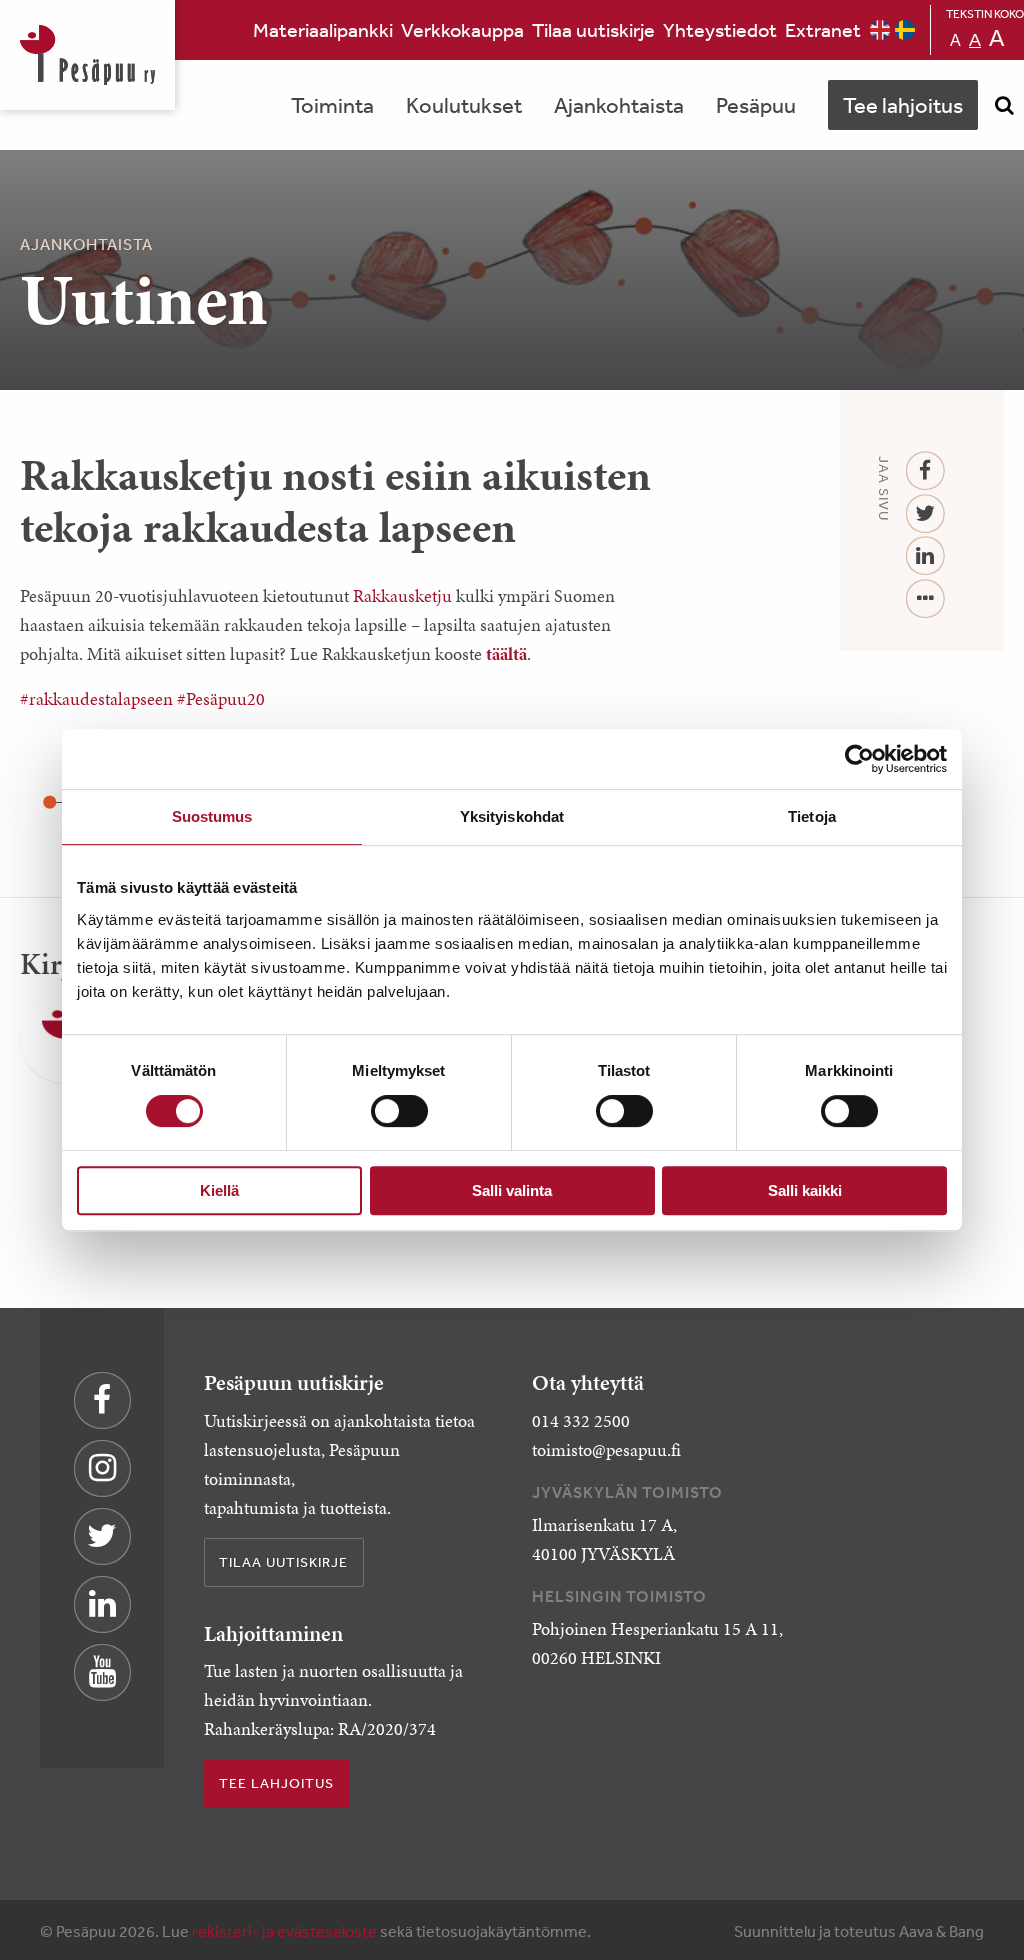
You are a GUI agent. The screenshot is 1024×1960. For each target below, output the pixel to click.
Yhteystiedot (720, 29)
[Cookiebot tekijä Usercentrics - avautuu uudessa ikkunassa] (859, 759)
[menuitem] (323, 30)
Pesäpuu (87, 55)
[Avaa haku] (1004, 105)
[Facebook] (925, 471)
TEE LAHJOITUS (276, 1783)
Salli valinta (512, 1190)
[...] (925, 599)
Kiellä (219, 1190)
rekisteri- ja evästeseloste (284, 1931)
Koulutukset (464, 105)
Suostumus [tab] (212, 816)
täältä (506, 654)
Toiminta (332, 105)
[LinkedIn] (925, 556)
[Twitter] (925, 514)
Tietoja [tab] (812, 816)
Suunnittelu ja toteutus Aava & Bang (859, 1931)
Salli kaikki (805, 1190)
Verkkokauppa (462, 29)
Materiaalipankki (323, 29)
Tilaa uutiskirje (593, 29)
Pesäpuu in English (880, 30)
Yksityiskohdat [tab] (512, 816)
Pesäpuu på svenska (905, 30)
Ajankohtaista (619, 105)
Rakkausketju (402, 596)
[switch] (399, 1111)
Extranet (823, 29)
